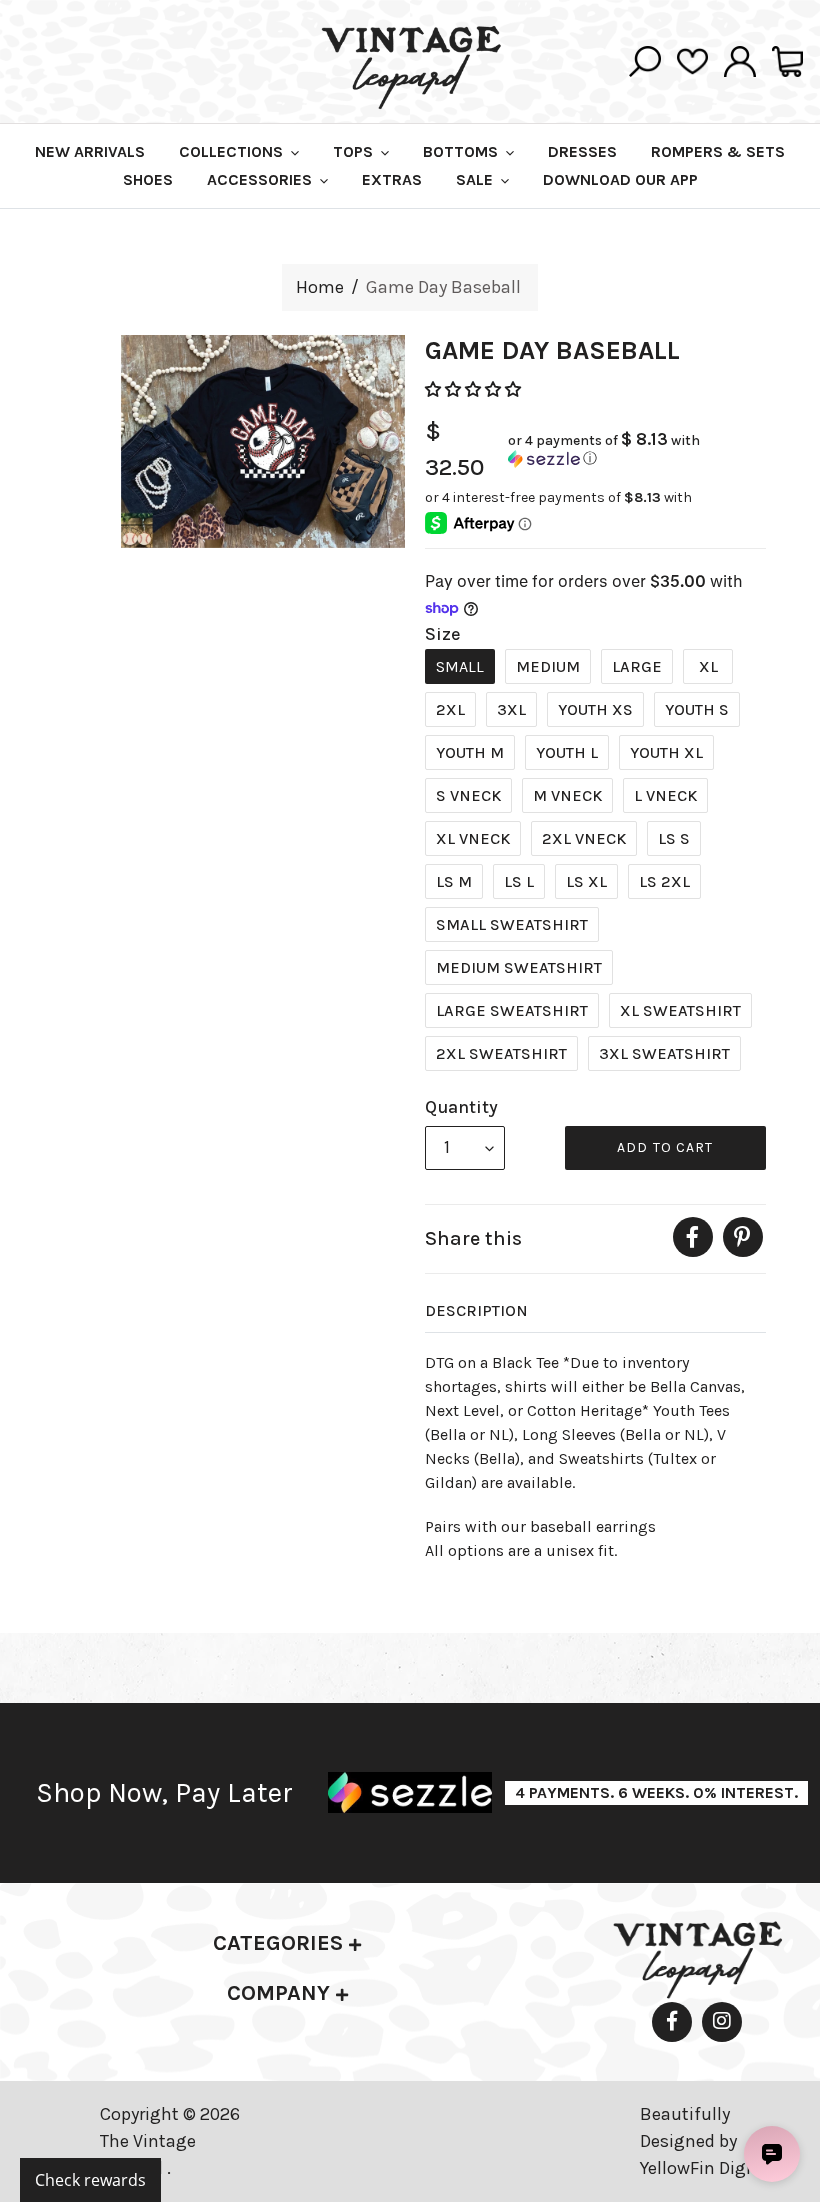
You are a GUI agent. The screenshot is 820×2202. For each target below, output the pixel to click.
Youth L (567, 752)
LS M (454, 881)
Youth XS (595, 709)
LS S (674, 838)
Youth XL (666, 752)
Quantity (461, 1107)
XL (708, 666)
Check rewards (90, 2180)
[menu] (465, 1148)
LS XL (586, 881)
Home (320, 287)
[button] (475, 389)
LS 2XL (664, 881)
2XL (450, 709)
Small (460, 666)
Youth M (470, 752)
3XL (511, 709)
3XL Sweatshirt (664, 1053)
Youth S (697, 709)
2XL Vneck (584, 838)
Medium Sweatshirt (519, 967)
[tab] (287, 1943)
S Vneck (468, 795)
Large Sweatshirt (512, 1010)
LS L (519, 881)
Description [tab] (476, 1310)
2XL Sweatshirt (501, 1053)
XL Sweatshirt (680, 1010)
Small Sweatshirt (512, 924)
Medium (548, 666)
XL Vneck (473, 838)
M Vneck (567, 795)
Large (637, 666)
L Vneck (665, 795)
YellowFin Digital (706, 2168)
